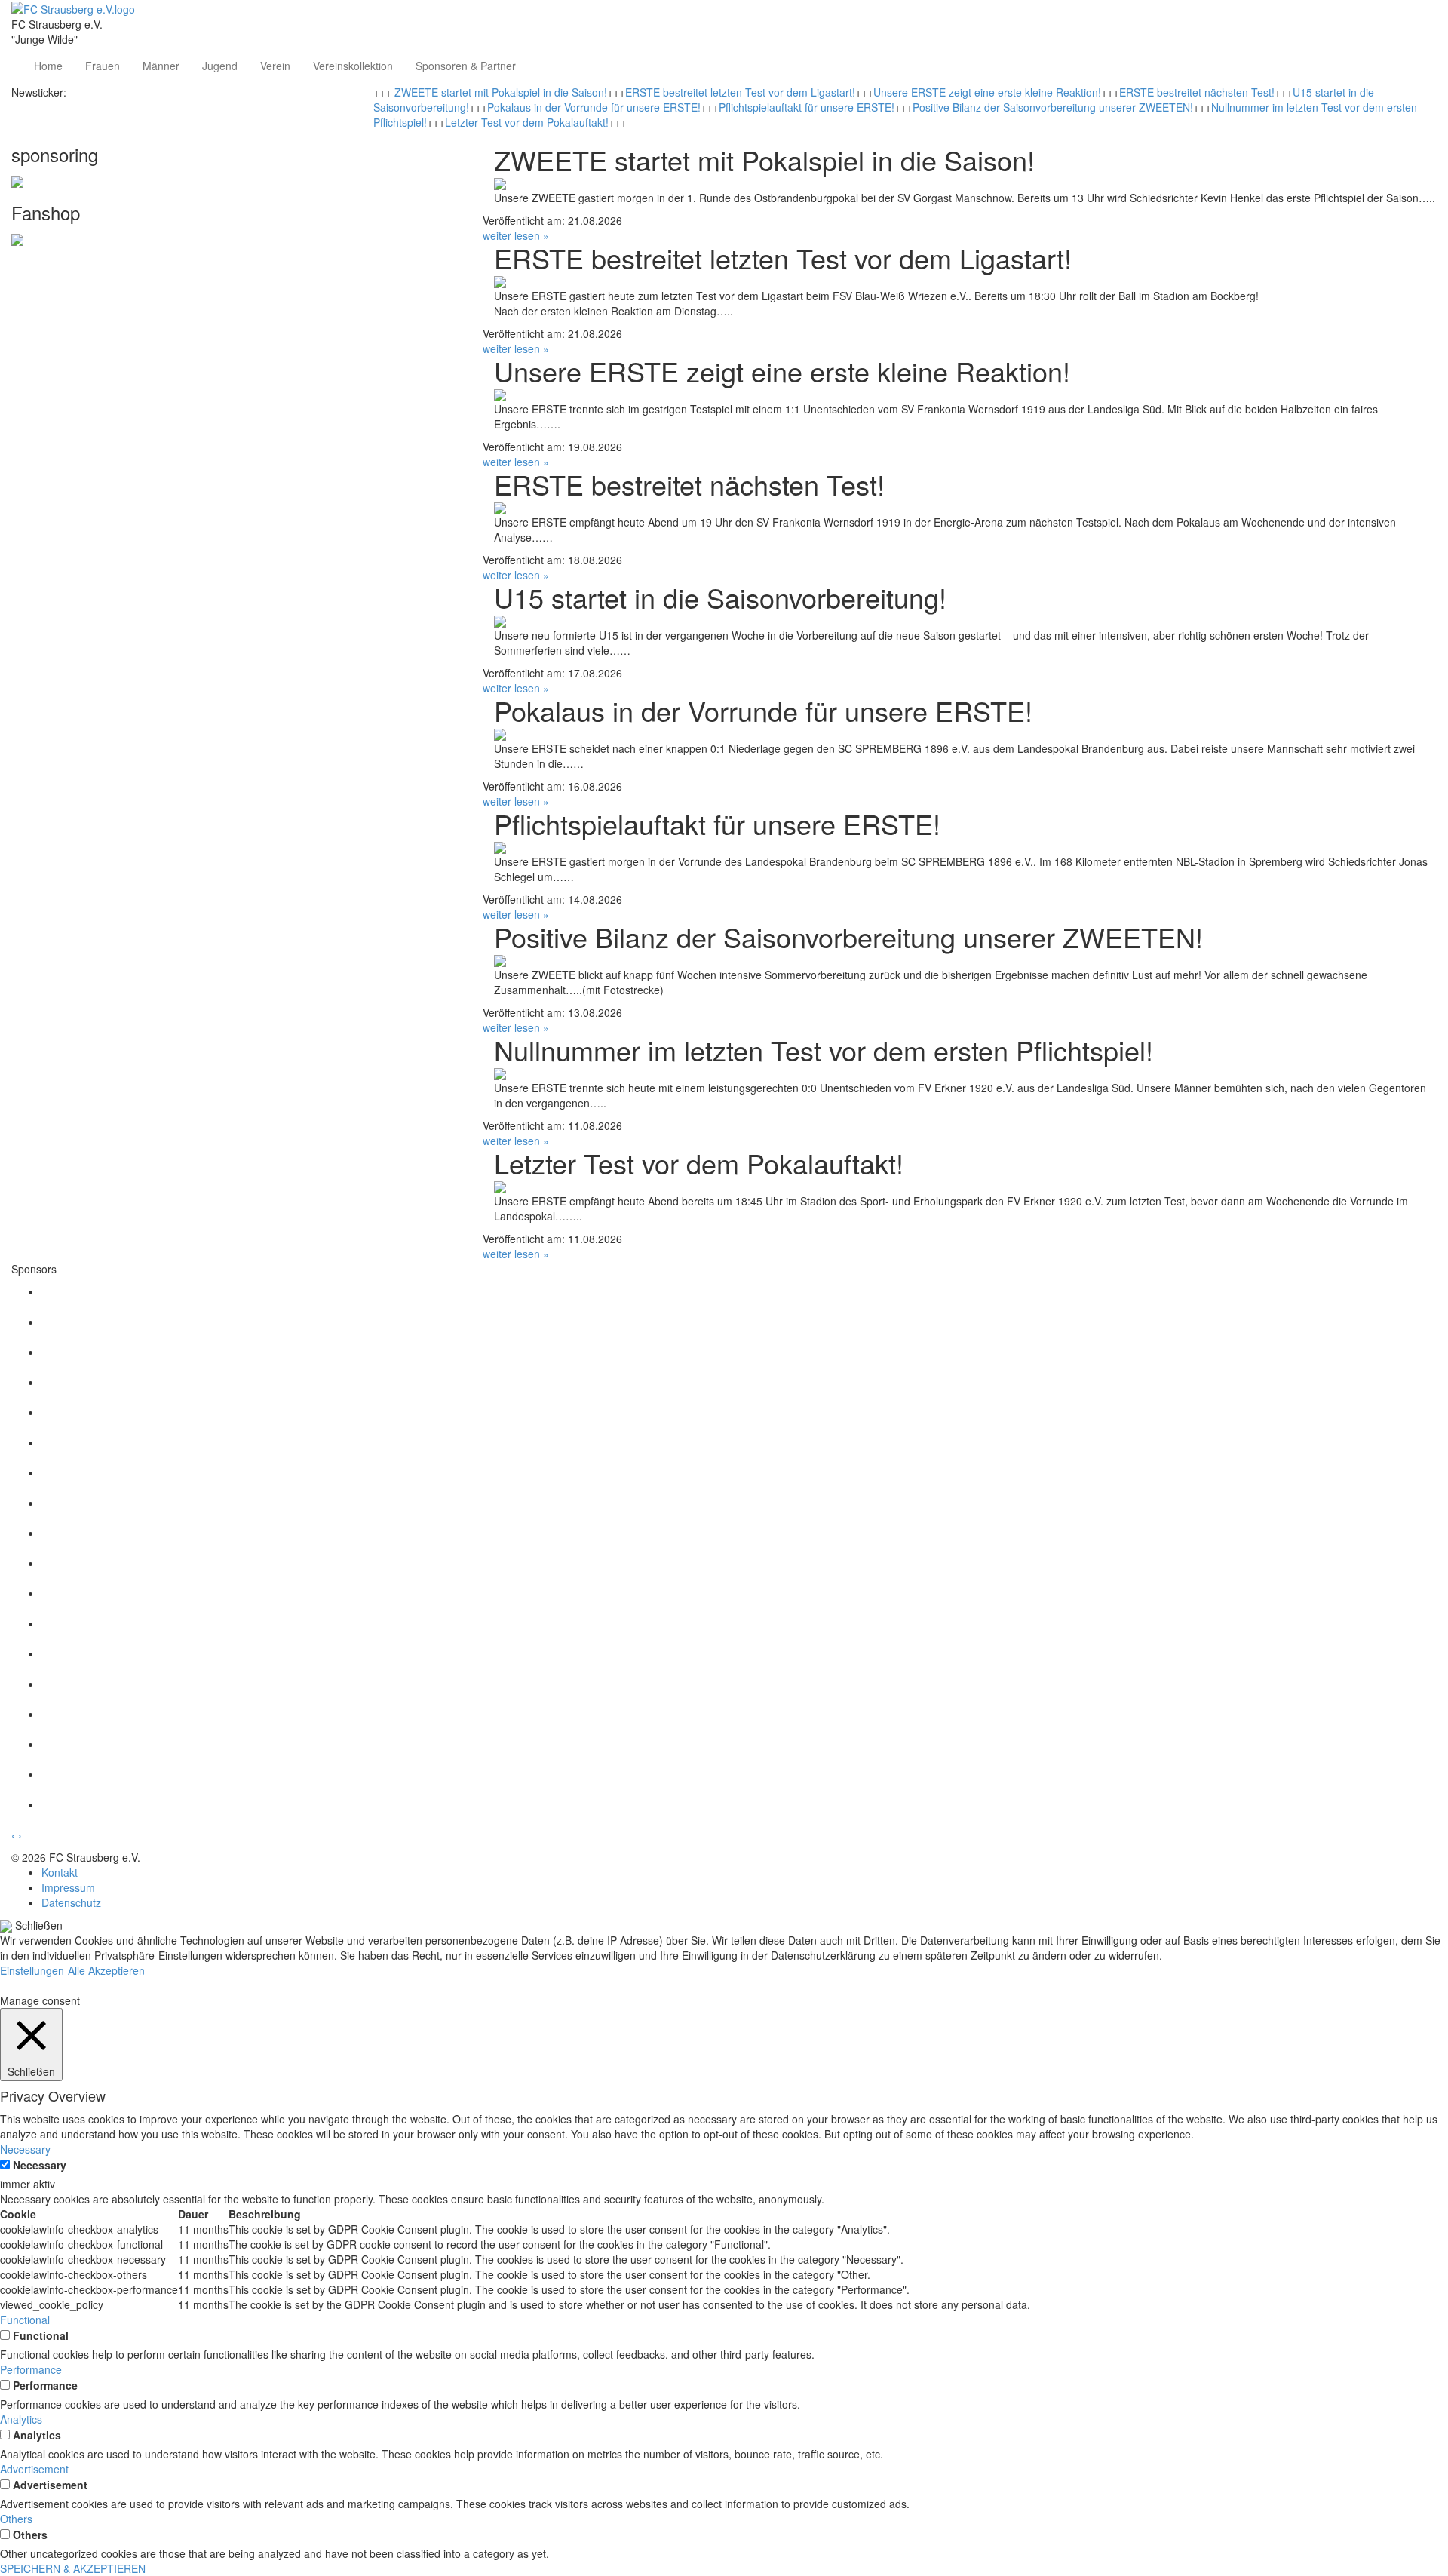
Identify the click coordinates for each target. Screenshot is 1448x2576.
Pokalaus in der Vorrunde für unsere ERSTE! (594, 107)
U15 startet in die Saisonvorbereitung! (720, 597)
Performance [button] (31, 2369)
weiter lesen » (516, 235)
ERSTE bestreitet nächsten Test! (1197, 92)
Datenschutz (71, 1902)
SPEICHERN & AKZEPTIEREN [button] (73, 2568)
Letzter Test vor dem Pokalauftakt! (527, 122)
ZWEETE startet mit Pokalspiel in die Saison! (501, 92)
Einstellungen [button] (32, 1970)
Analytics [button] (21, 2419)
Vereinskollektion (353, 66)
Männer (161, 66)
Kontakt (60, 1872)
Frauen (103, 66)
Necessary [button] (25, 2149)
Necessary (40, 2165)
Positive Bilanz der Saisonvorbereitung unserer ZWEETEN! (1053, 107)
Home (48, 66)
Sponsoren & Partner (466, 66)
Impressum (68, 1887)
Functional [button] (25, 2320)
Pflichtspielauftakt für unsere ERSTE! (807, 107)
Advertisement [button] (34, 2469)
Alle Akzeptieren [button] (106, 1970)
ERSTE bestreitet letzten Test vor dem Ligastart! (740, 92)
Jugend (220, 66)
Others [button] (16, 2519)
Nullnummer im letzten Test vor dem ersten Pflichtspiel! (824, 1050)
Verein (275, 66)
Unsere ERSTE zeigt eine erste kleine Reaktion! (987, 92)
